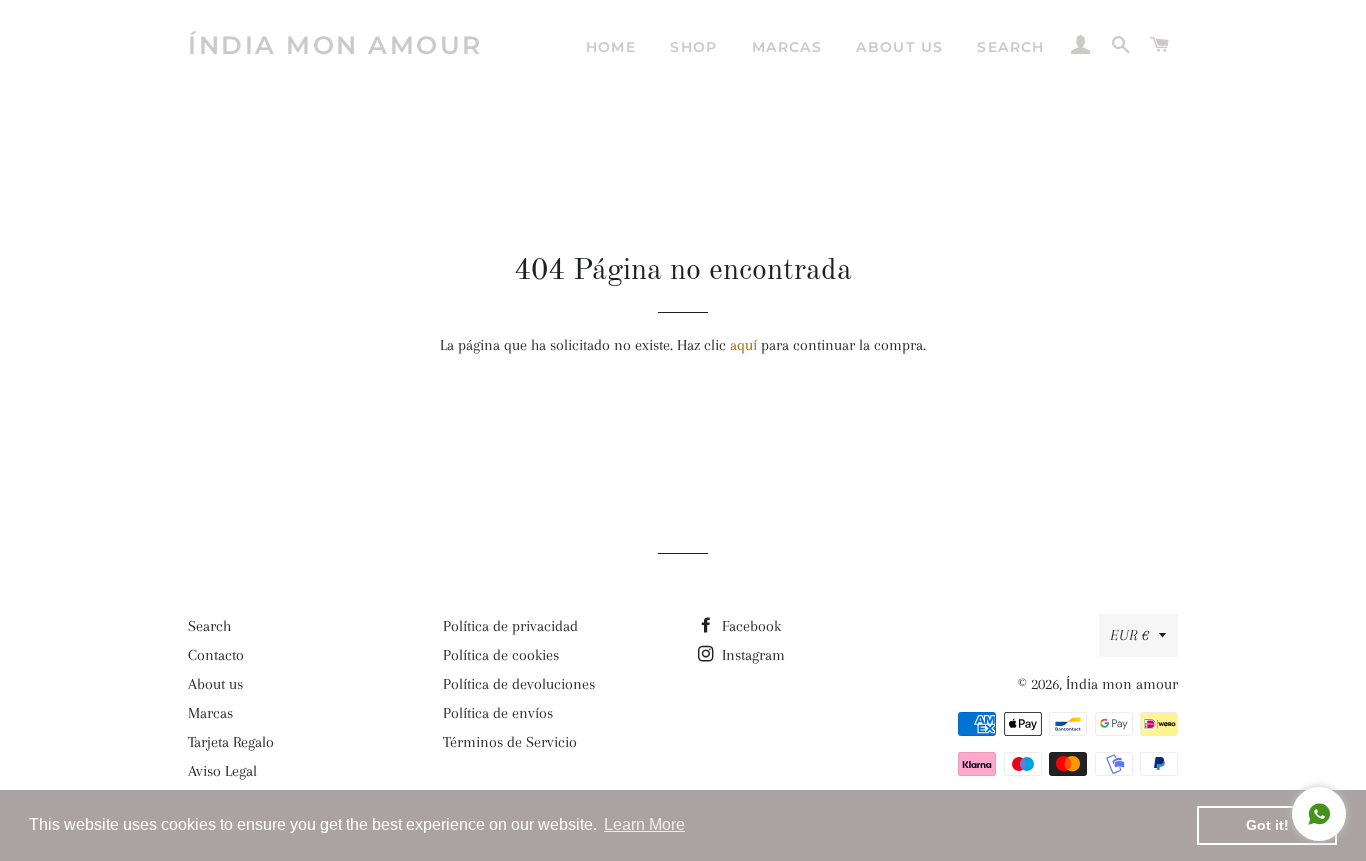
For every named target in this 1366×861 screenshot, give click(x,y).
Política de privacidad (510, 626)
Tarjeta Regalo (231, 742)
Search (1010, 47)
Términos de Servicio (510, 742)
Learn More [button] (644, 824)
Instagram (751, 655)
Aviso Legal (222, 771)
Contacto (216, 655)
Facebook (749, 626)
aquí (743, 345)
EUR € (1129, 635)
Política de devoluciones (519, 684)
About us (899, 47)
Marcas (787, 47)
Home (611, 47)
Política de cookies (501, 655)
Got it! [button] (1267, 825)
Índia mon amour (335, 45)
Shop (694, 47)
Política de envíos (498, 713)
